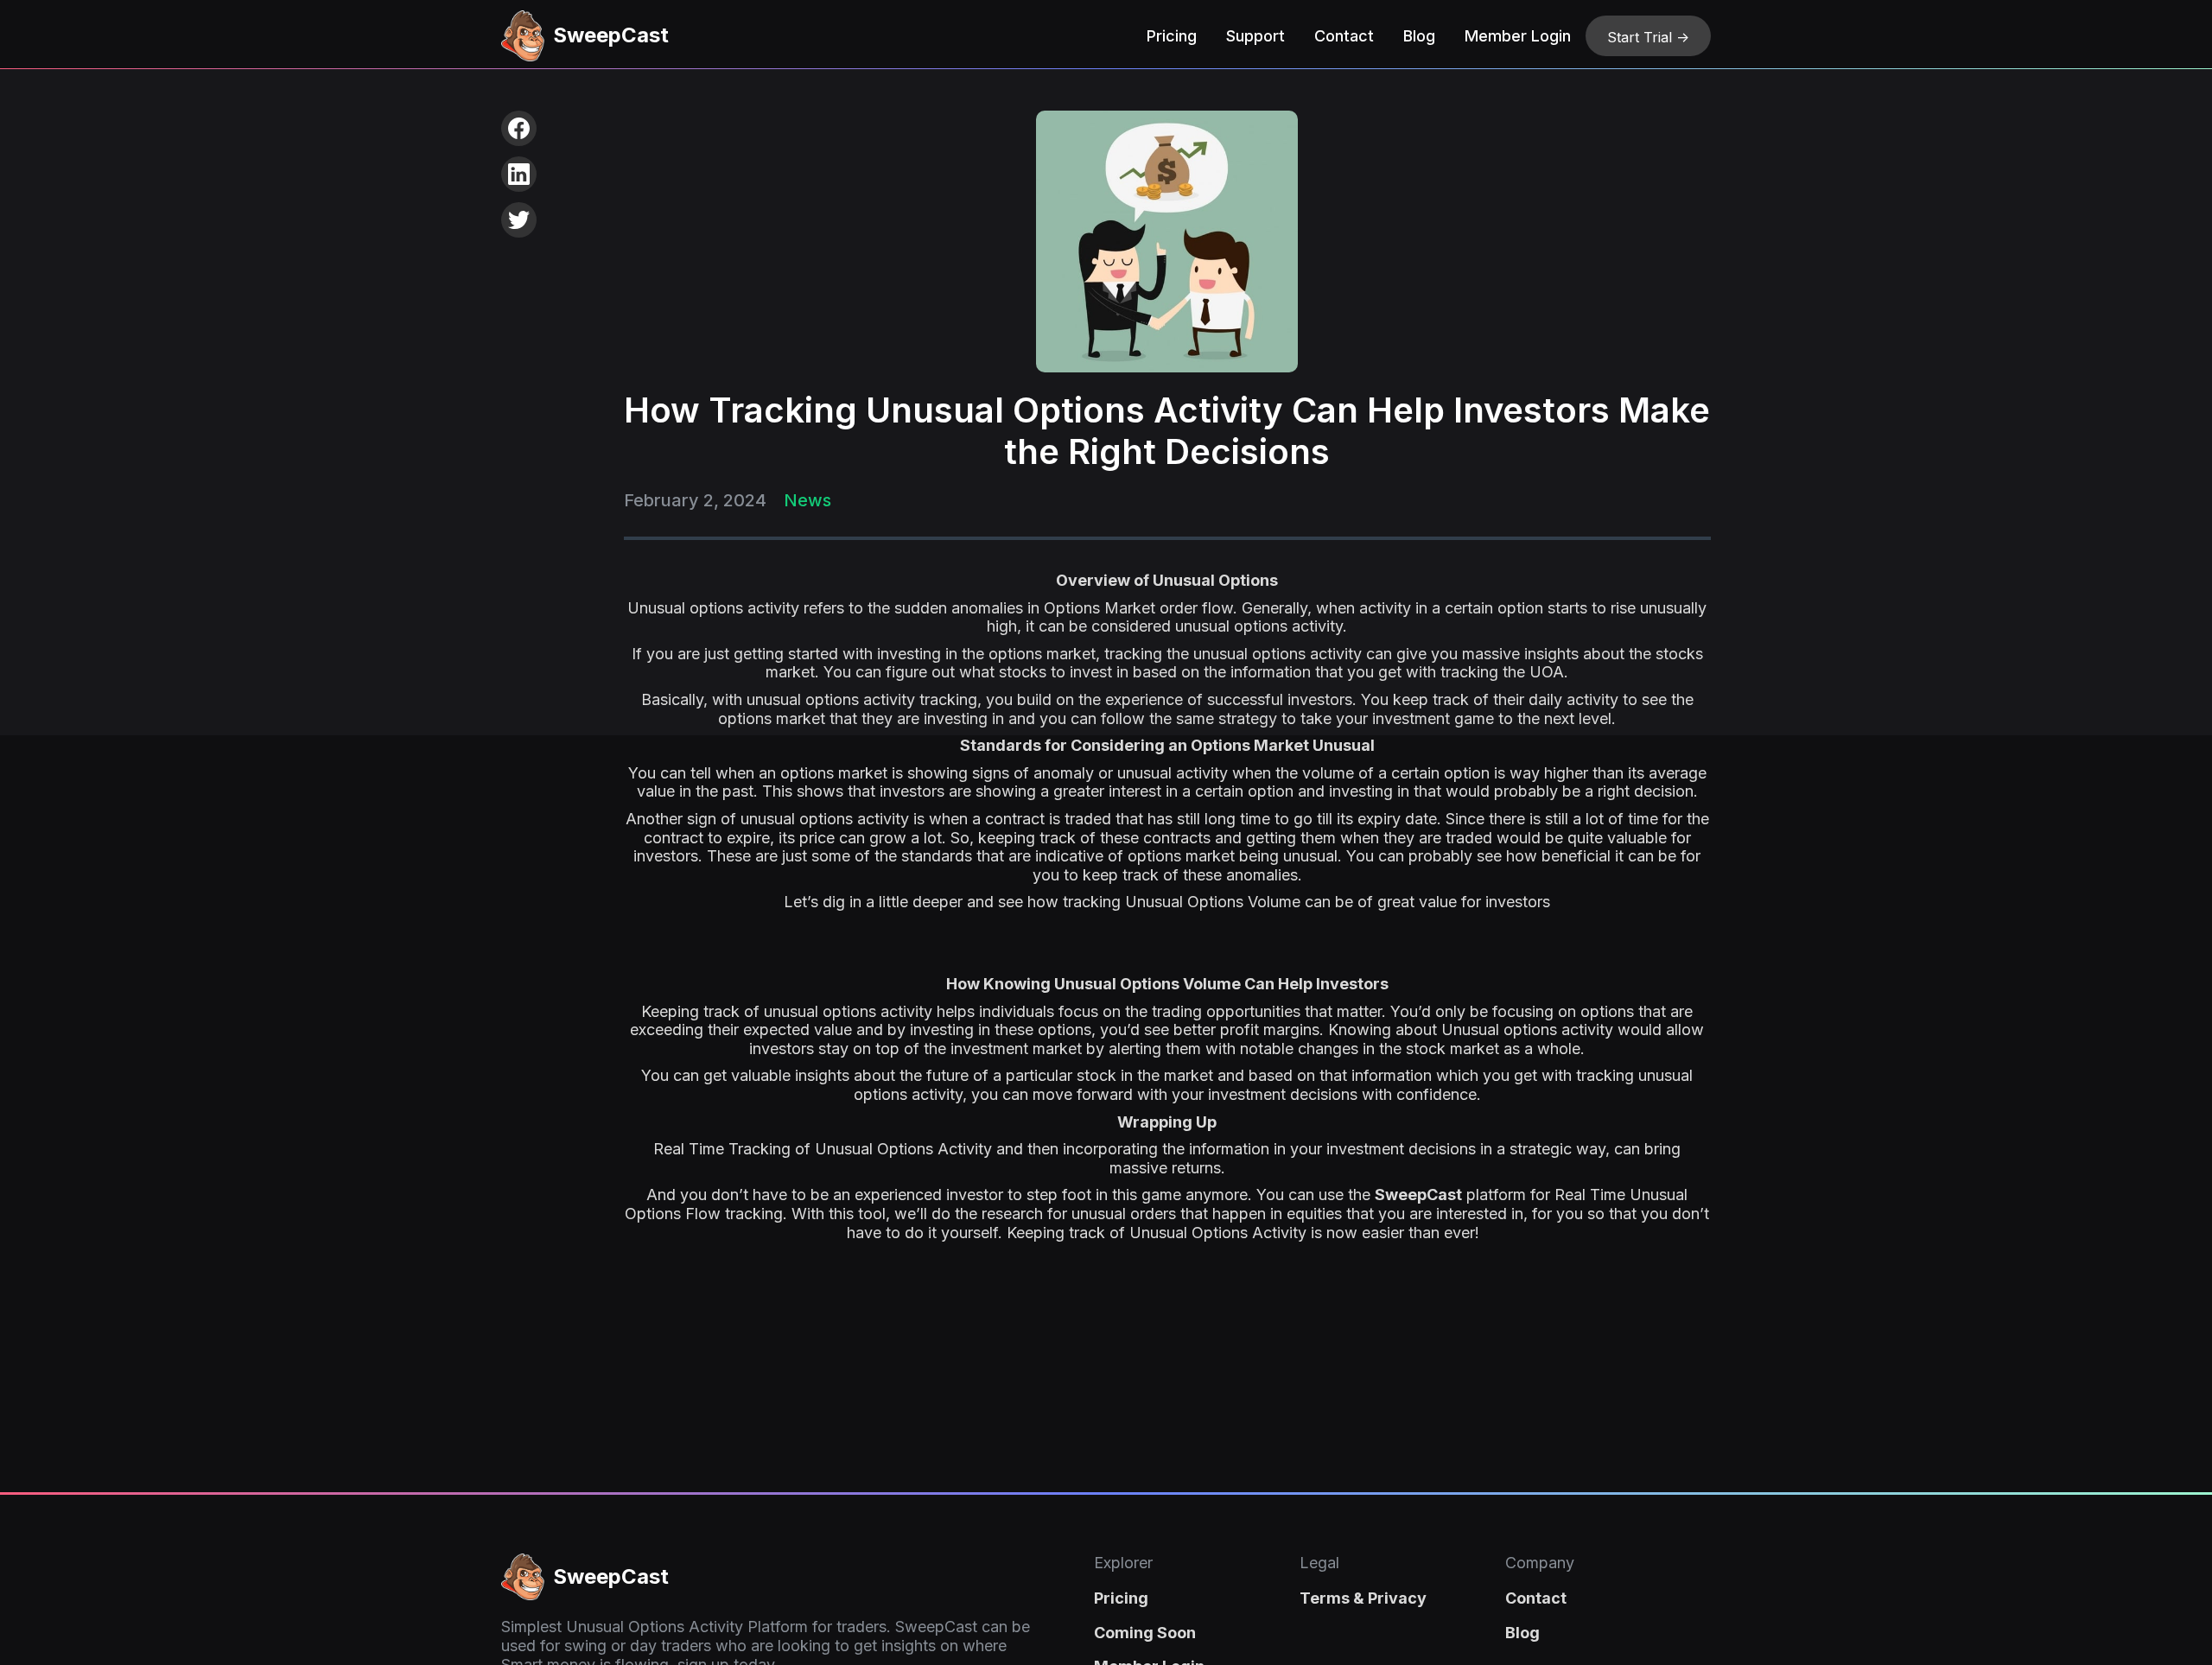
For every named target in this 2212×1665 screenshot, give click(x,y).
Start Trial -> (1648, 37)
